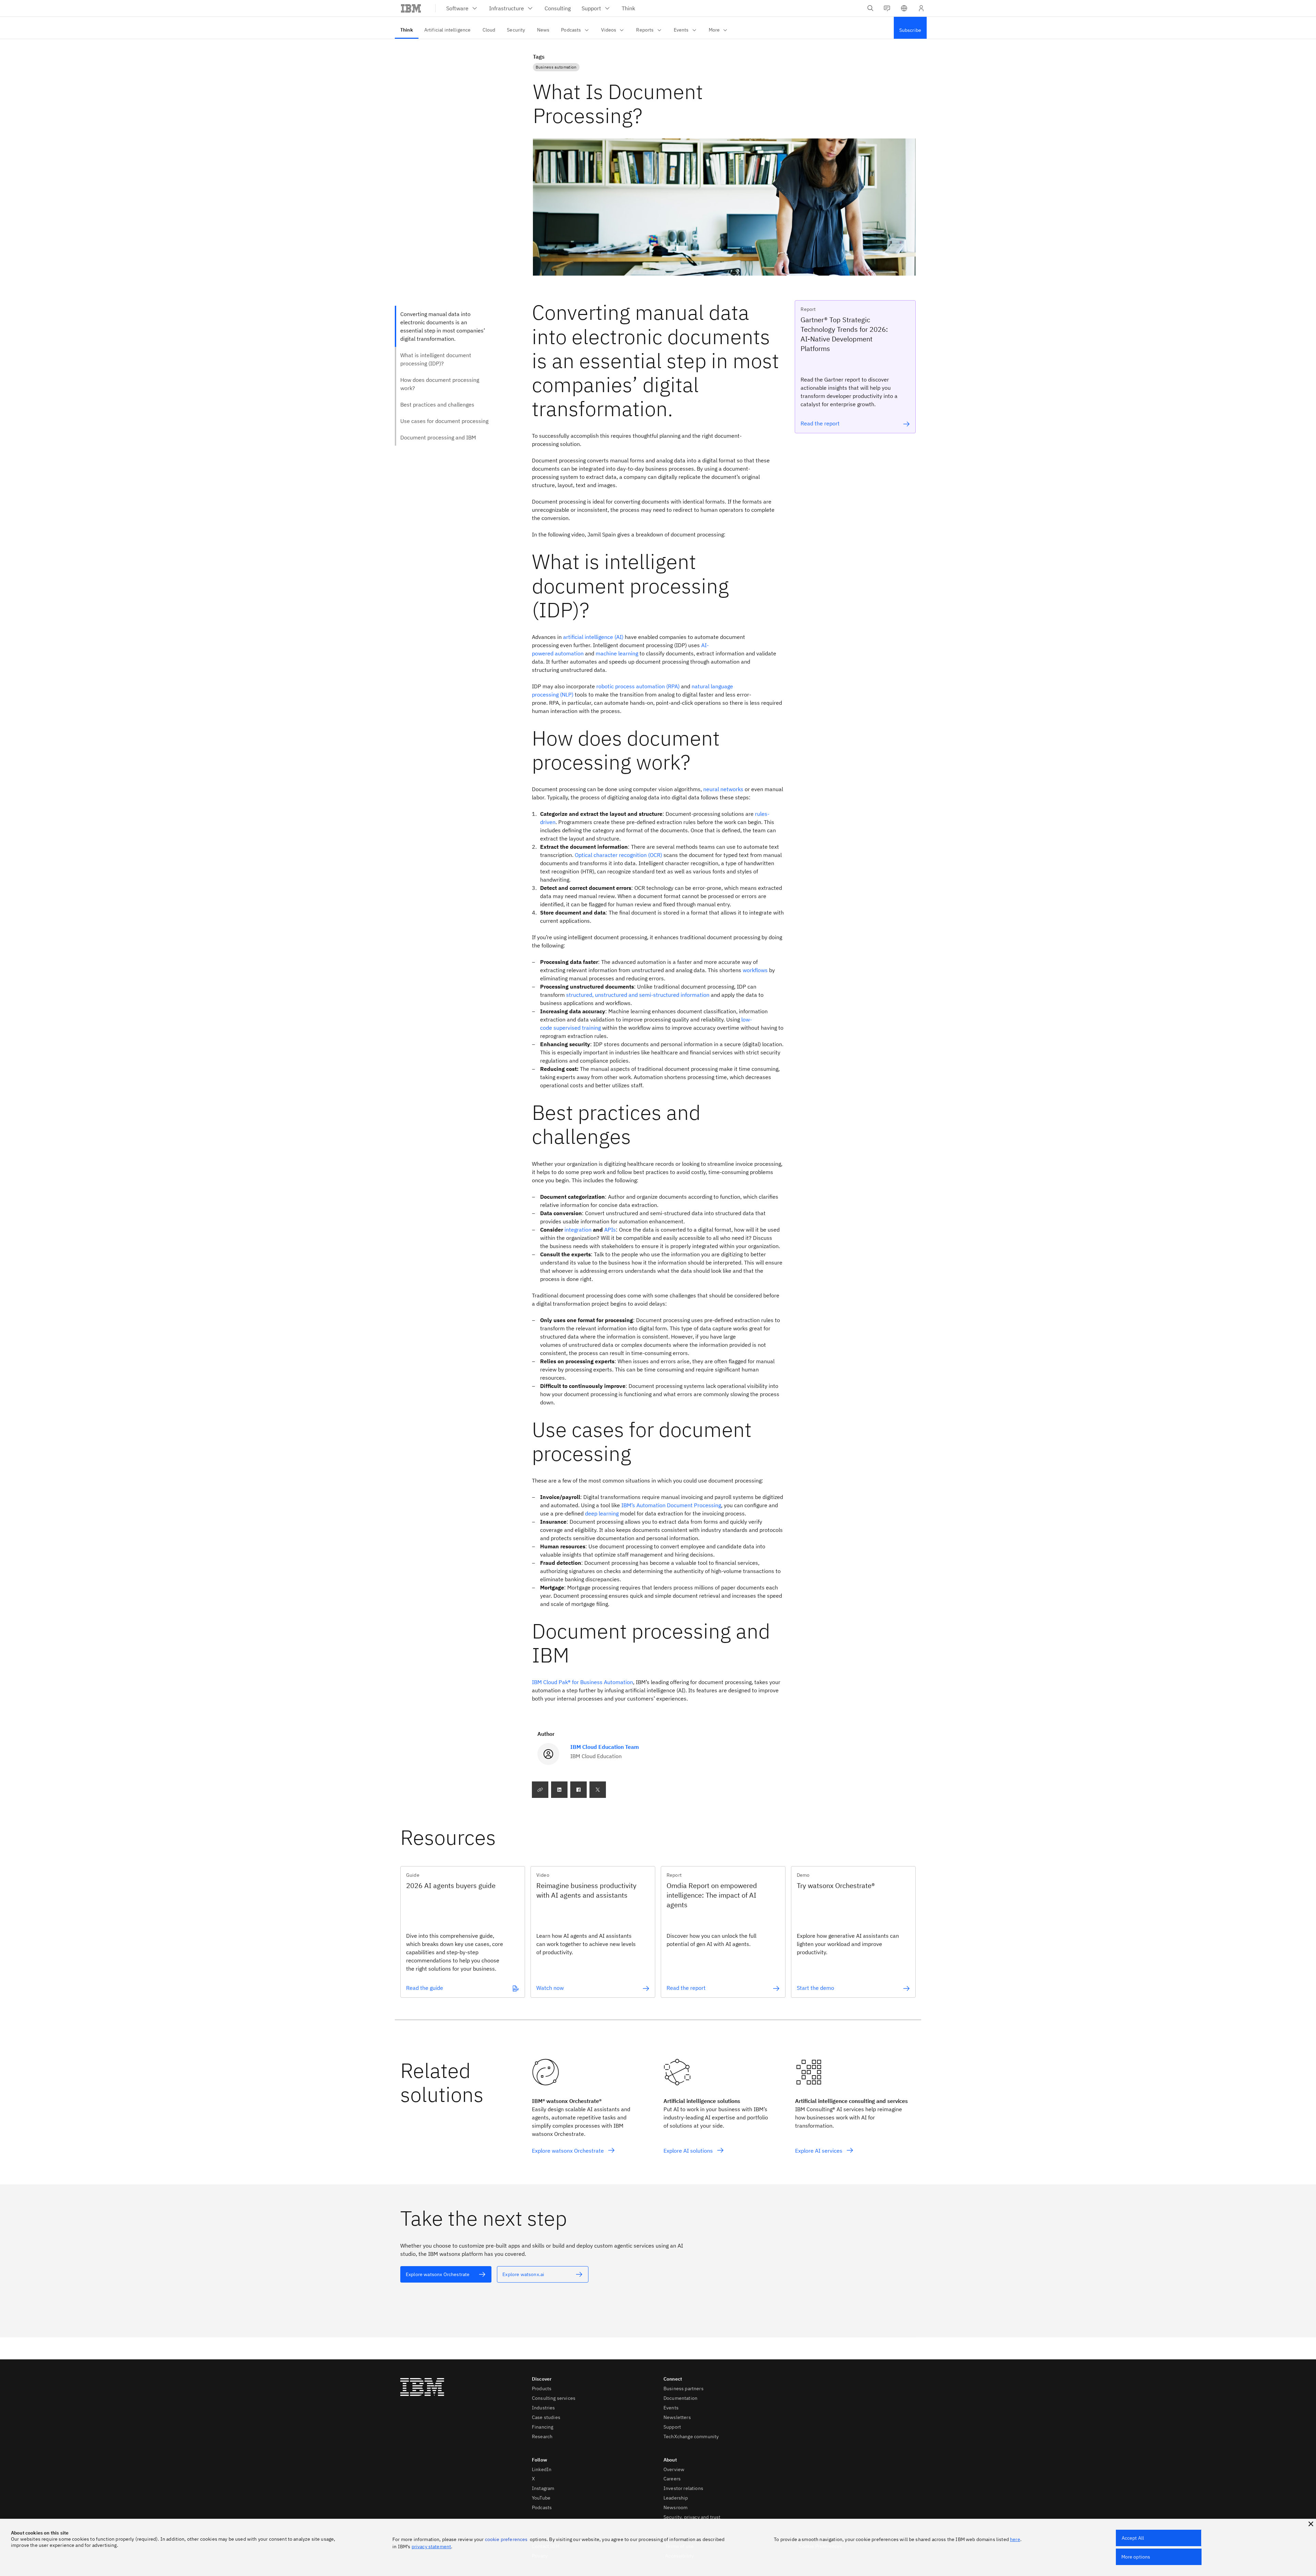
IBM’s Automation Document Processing (671, 1505)
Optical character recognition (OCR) (618, 855)
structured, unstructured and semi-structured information (638, 995)
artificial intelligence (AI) (593, 637)
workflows (755, 970)
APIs (610, 1230)
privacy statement (431, 2547)
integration (578, 1230)
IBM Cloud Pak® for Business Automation (582, 1682)
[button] (904, 8)
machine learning (617, 653)
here (1015, 2539)
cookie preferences (506, 2539)
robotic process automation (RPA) (638, 686)
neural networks (723, 789)
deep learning (602, 1513)
